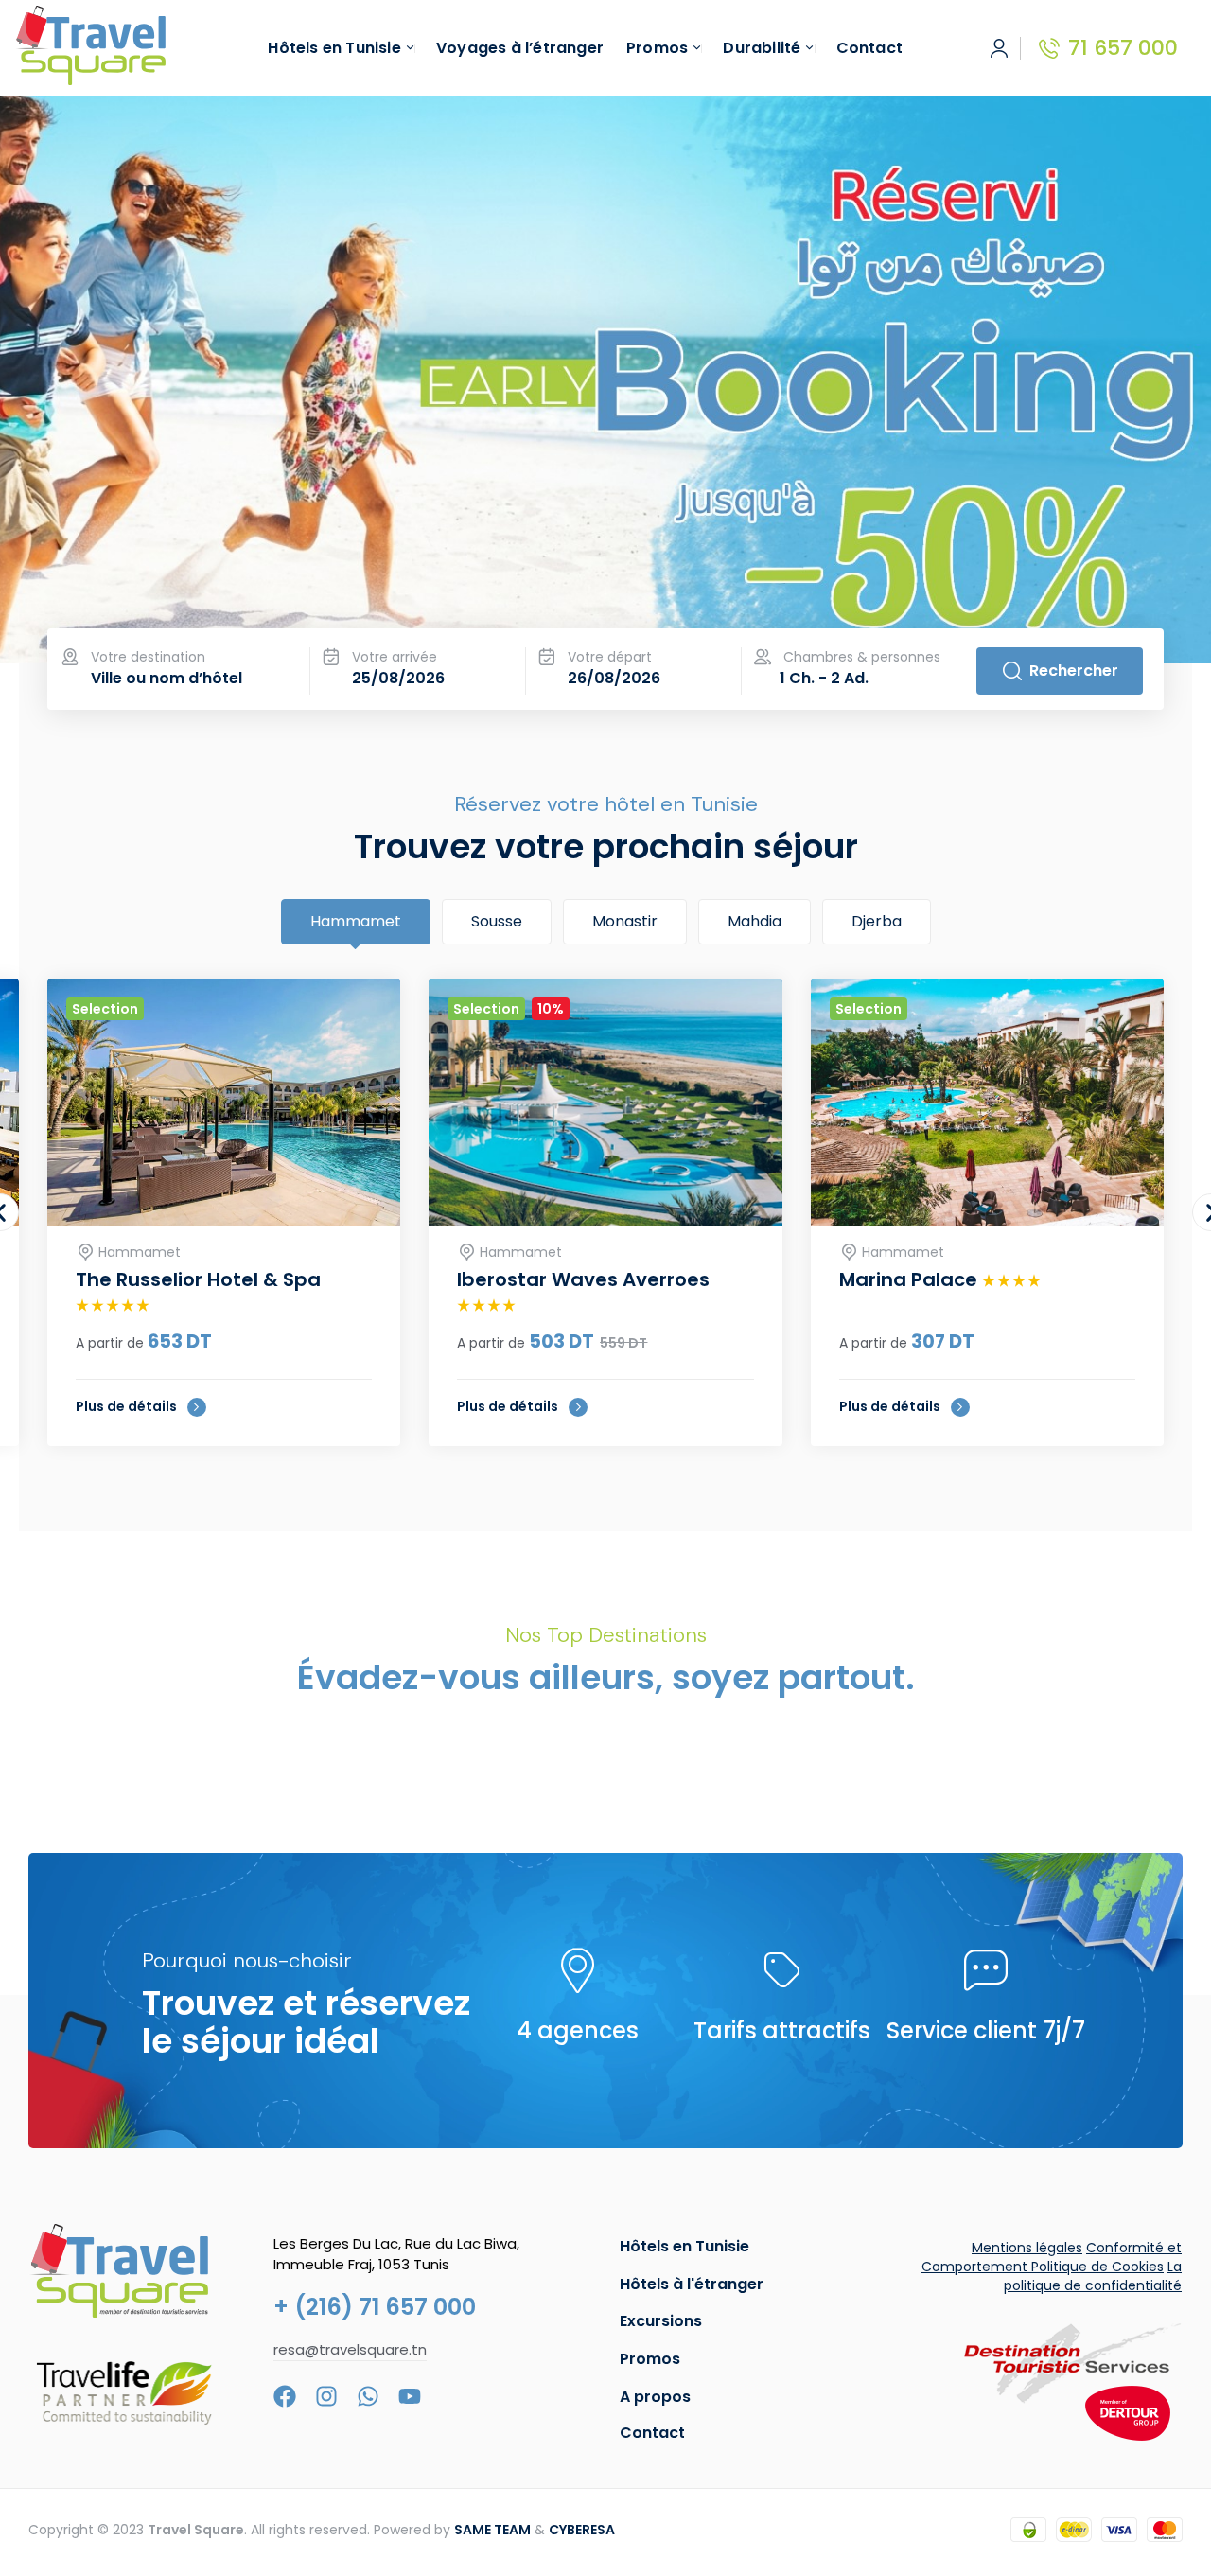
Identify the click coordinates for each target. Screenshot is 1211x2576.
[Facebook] (285, 2396)
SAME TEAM (492, 2530)
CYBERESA (582, 2530)
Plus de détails (128, 1406)
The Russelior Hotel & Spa (198, 1280)
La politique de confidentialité (1093, 2276)
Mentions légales (1027, 2248)
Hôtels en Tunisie (684, 2246)
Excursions (661, 2321)
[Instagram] (326, 2396)
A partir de (110, 1343)
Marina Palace (911, 1280)
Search (1060, 671)
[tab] (356, 922)
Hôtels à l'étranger (692, 2284)
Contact (652, 2433)
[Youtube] (410, 2396)
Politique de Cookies (1097, 2267)
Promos (650, 2359)
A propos (655, 2397)
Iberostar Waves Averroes (583, 1280)
